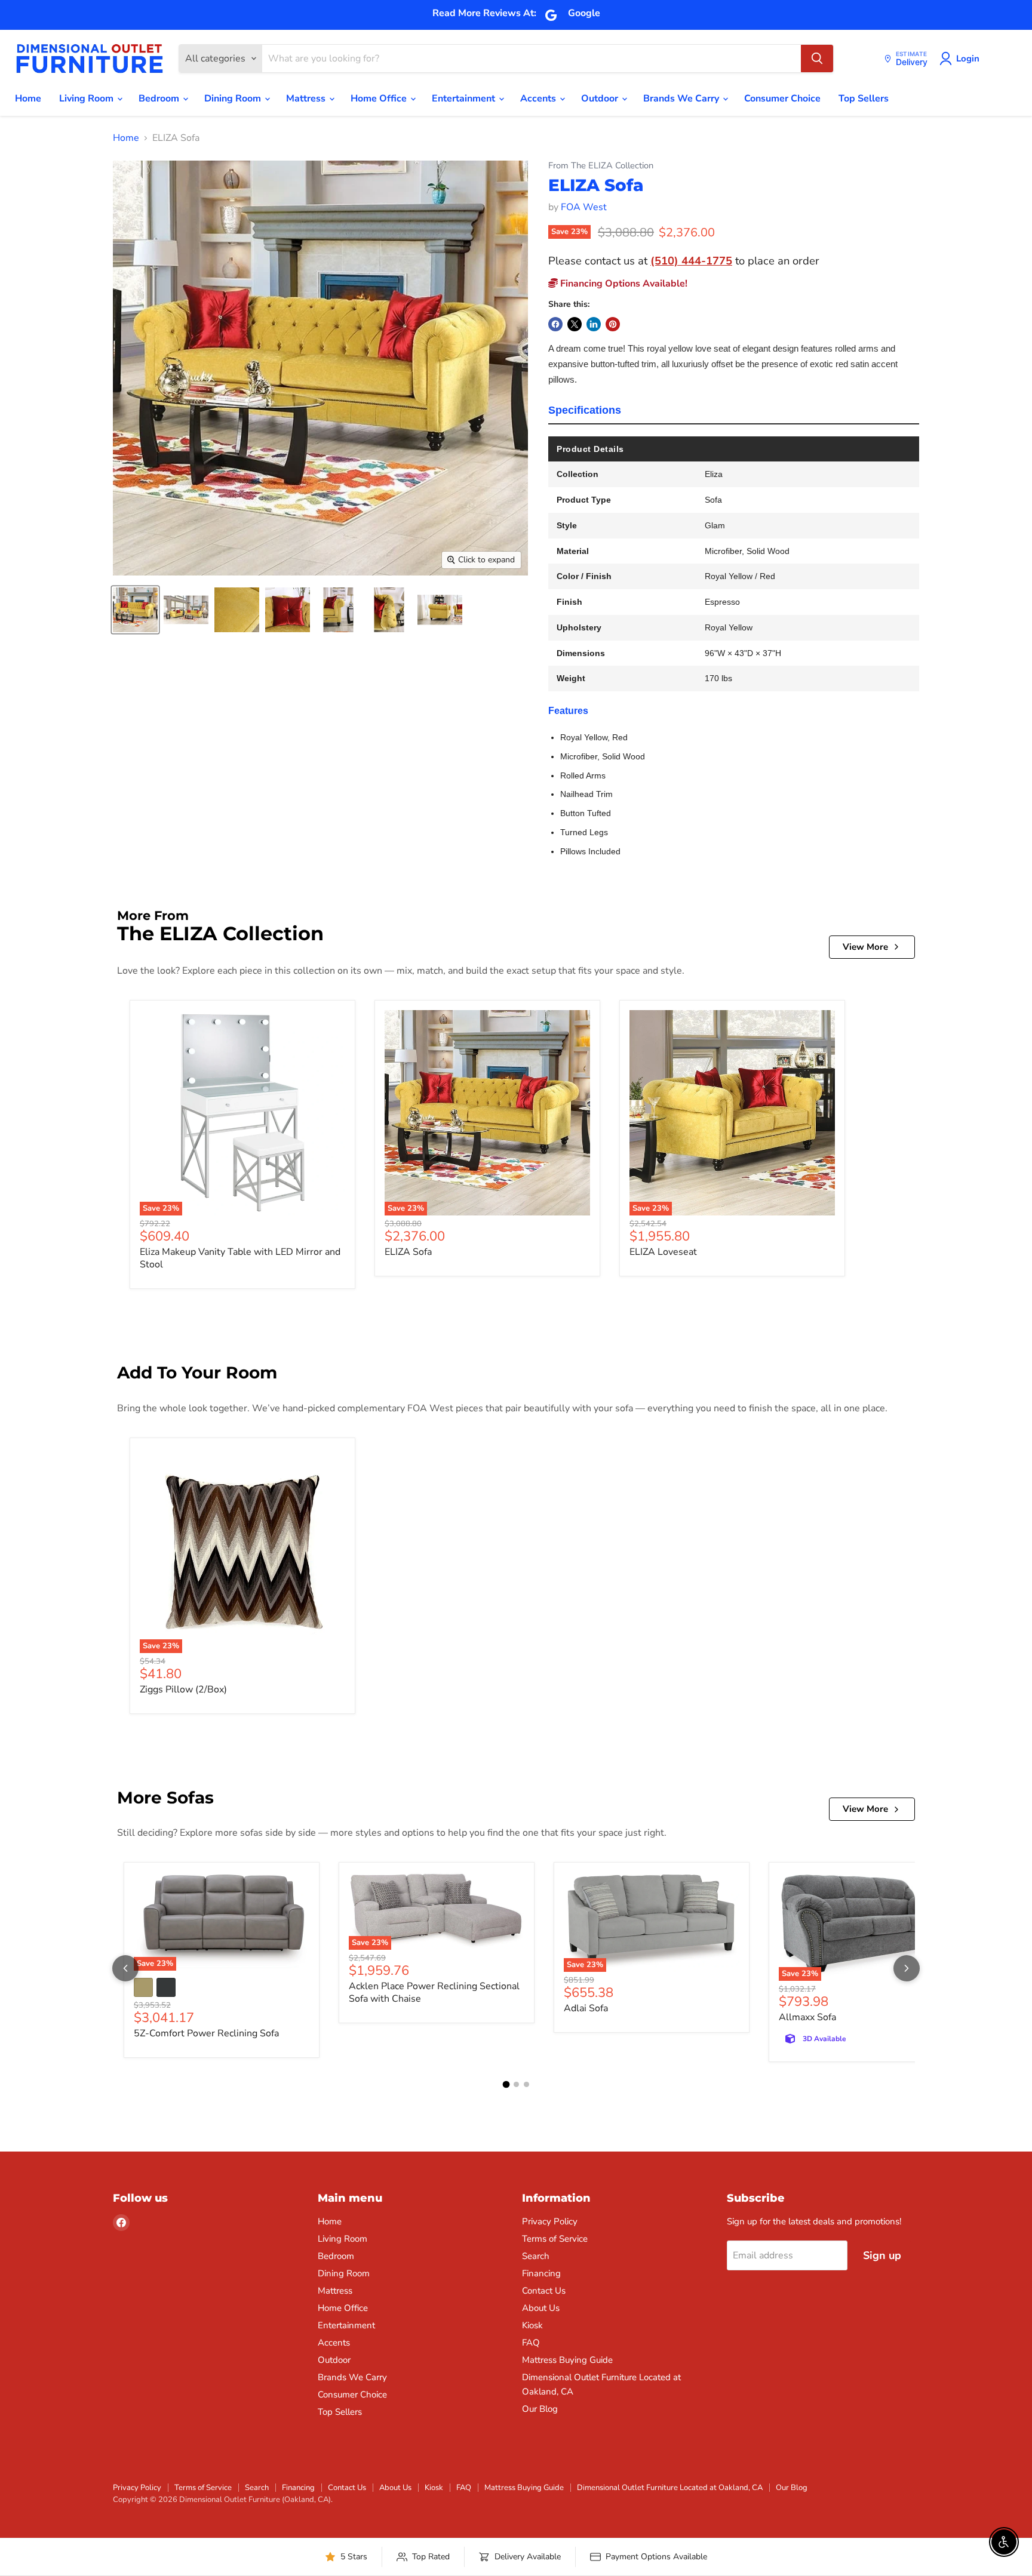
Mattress (307, 99)
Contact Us (544, 2291)
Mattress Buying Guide (567, 2360)
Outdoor (601, 99)
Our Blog (540, 2409)
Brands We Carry (682, 99)
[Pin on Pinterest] (613, 324)
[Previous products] (125, 1968)
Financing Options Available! (623, 284)
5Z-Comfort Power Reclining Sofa (206, 2033)
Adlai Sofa (586, 2008)
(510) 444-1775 (691, 261)
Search (536, 2256)
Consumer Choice (782, 99)
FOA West (584, 207)
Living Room (87, 99)
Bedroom (160, 99)
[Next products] (907, 1968)
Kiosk (532, 2325)
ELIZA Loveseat (663, 1252)
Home (28, 99)
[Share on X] (575, 324)
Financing (541, 2273)
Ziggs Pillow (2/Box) (183, 1689)
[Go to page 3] (526, 2084)
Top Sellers (864, 99)
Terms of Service (555, 2239)
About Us (541, 2308)
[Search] (817, 59)
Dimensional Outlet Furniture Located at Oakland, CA (670, 2488)
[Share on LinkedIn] (594, 324)
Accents (539, 99)
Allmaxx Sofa (807, 2017)
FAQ (531, 2343)
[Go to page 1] (506, 2085)
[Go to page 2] (516, 2084)
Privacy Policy (550, 2221)
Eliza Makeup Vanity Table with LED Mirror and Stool (240, 1258)
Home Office (380, 99)
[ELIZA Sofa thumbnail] (135, 610)
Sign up (882, 2255)
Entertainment (465, 99)
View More (865, 947)
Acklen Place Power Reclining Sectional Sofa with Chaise (434, 1992)
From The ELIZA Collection (601, 166)
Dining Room (234, 99)
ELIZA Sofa (408, 1252)
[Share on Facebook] (555, 324)
